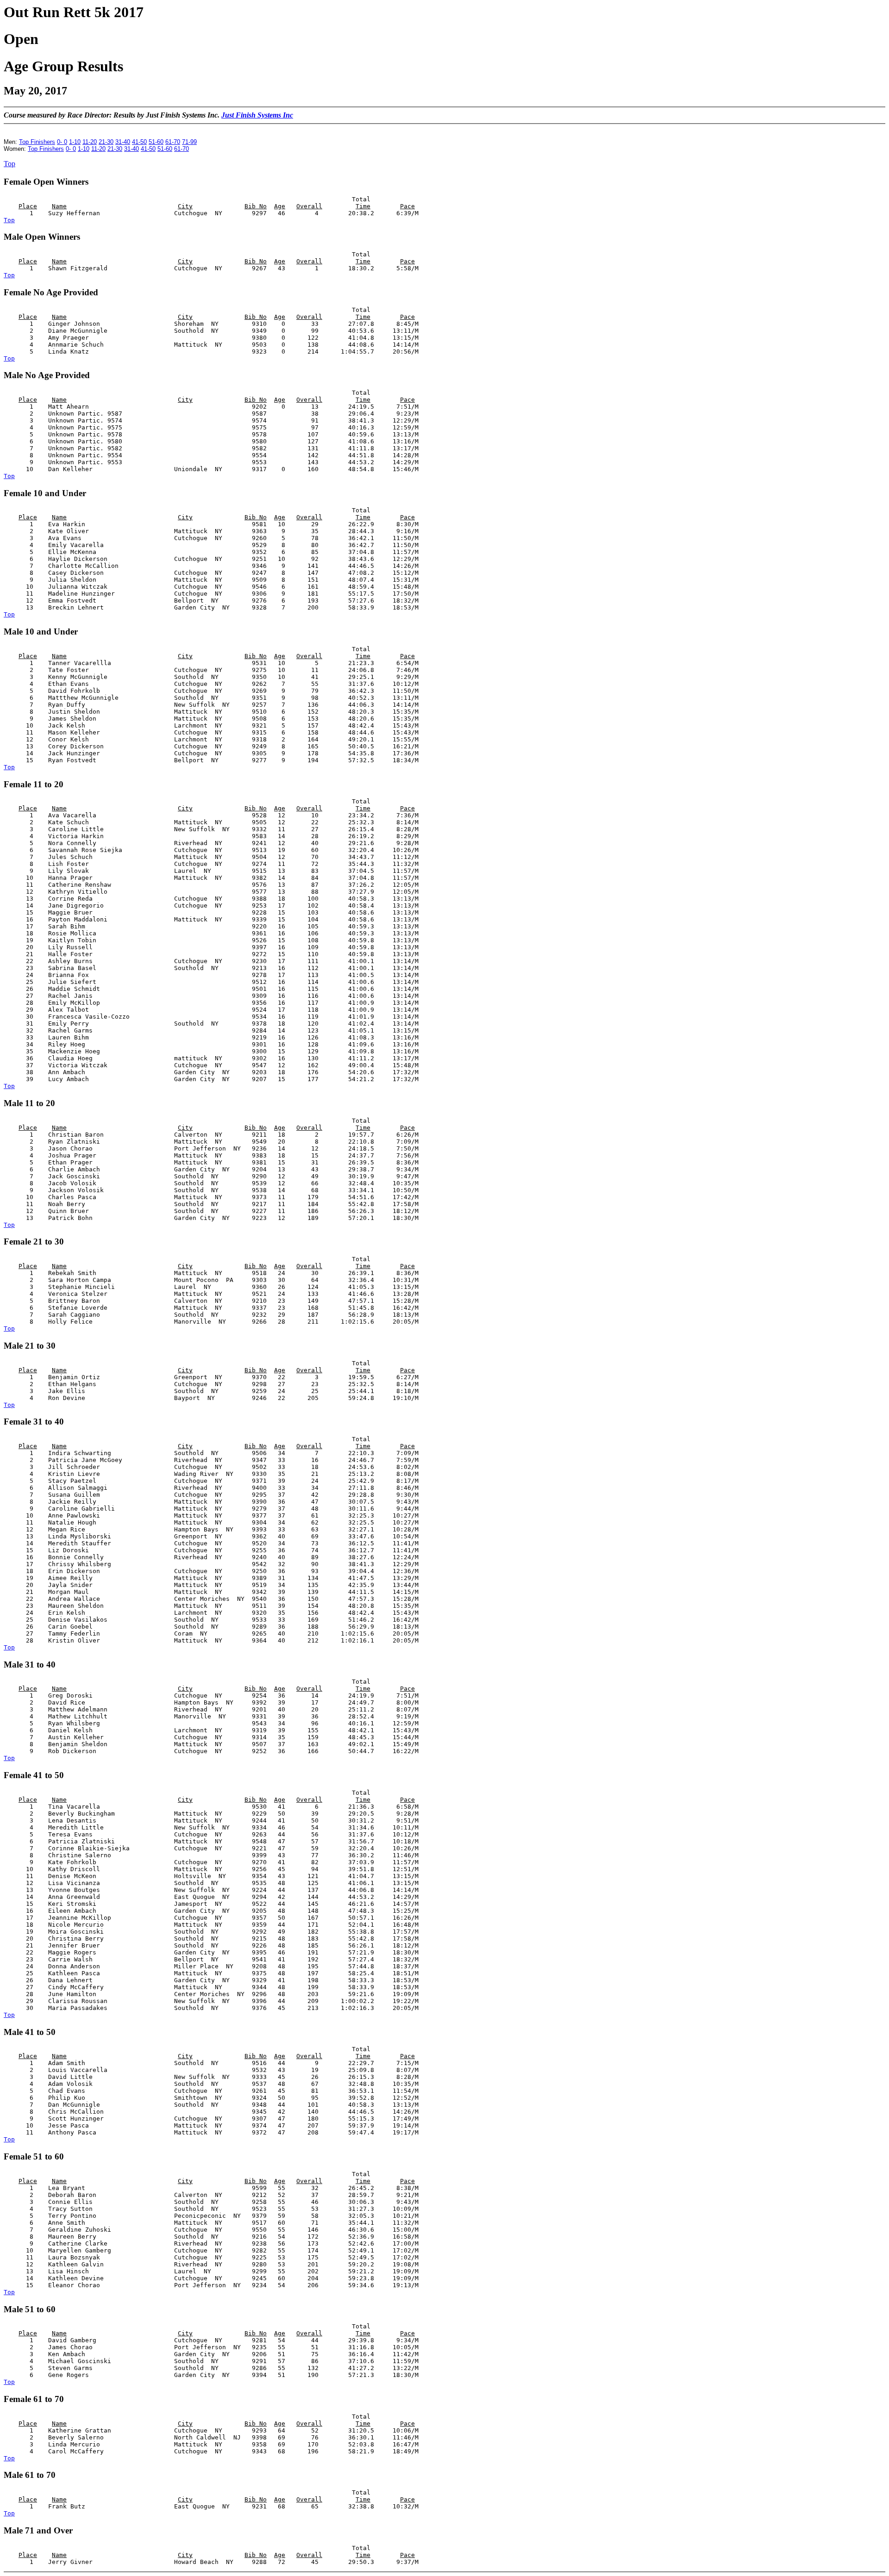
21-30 (106, 142)
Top (9, 164)
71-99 (189, 142)
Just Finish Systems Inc (257, 115)
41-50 (139, 142)
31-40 (123, 142)
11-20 (90, 142)
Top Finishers (37, 142)
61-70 (173, 142)
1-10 (75, 142)
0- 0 (62, 142)
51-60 (156, 142)
